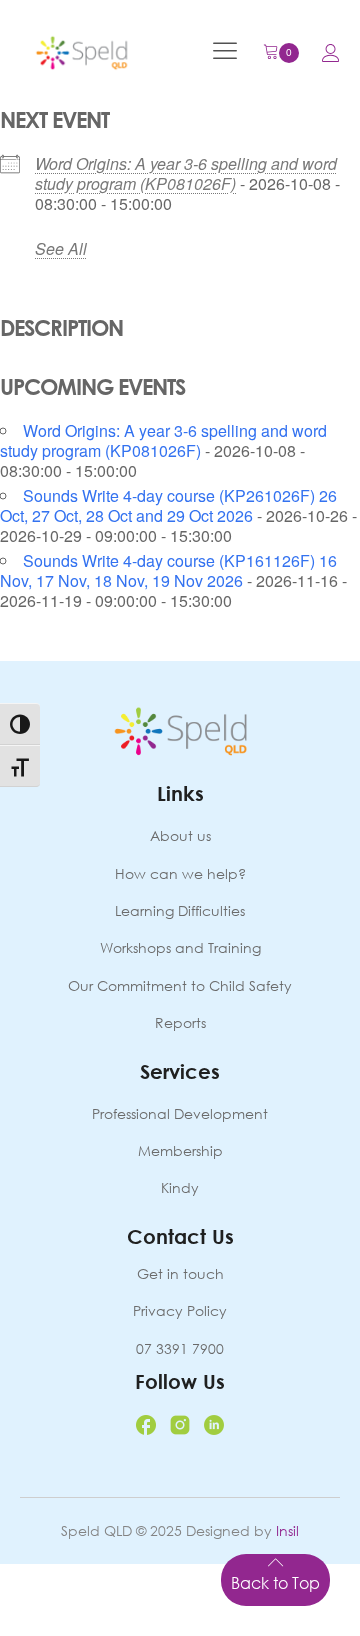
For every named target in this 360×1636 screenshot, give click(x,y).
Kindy (180, 1187)
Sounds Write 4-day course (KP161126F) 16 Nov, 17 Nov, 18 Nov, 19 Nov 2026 (168, 570)
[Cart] (281, 53)
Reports (180, 1022)
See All (61, 248)
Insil (287, 1530)
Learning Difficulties (180, 910)
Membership (180, 1150)
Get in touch (180, 1273)
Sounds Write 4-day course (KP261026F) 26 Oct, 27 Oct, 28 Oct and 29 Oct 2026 (168, 505)
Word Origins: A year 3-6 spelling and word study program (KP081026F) (186, 173)
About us (180, 835)
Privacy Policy (180, 1310)
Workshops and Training (180, 947)
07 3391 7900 (180, 1348)
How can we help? (180, 873)
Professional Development (180, 1113)
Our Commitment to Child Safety (180, 985)
